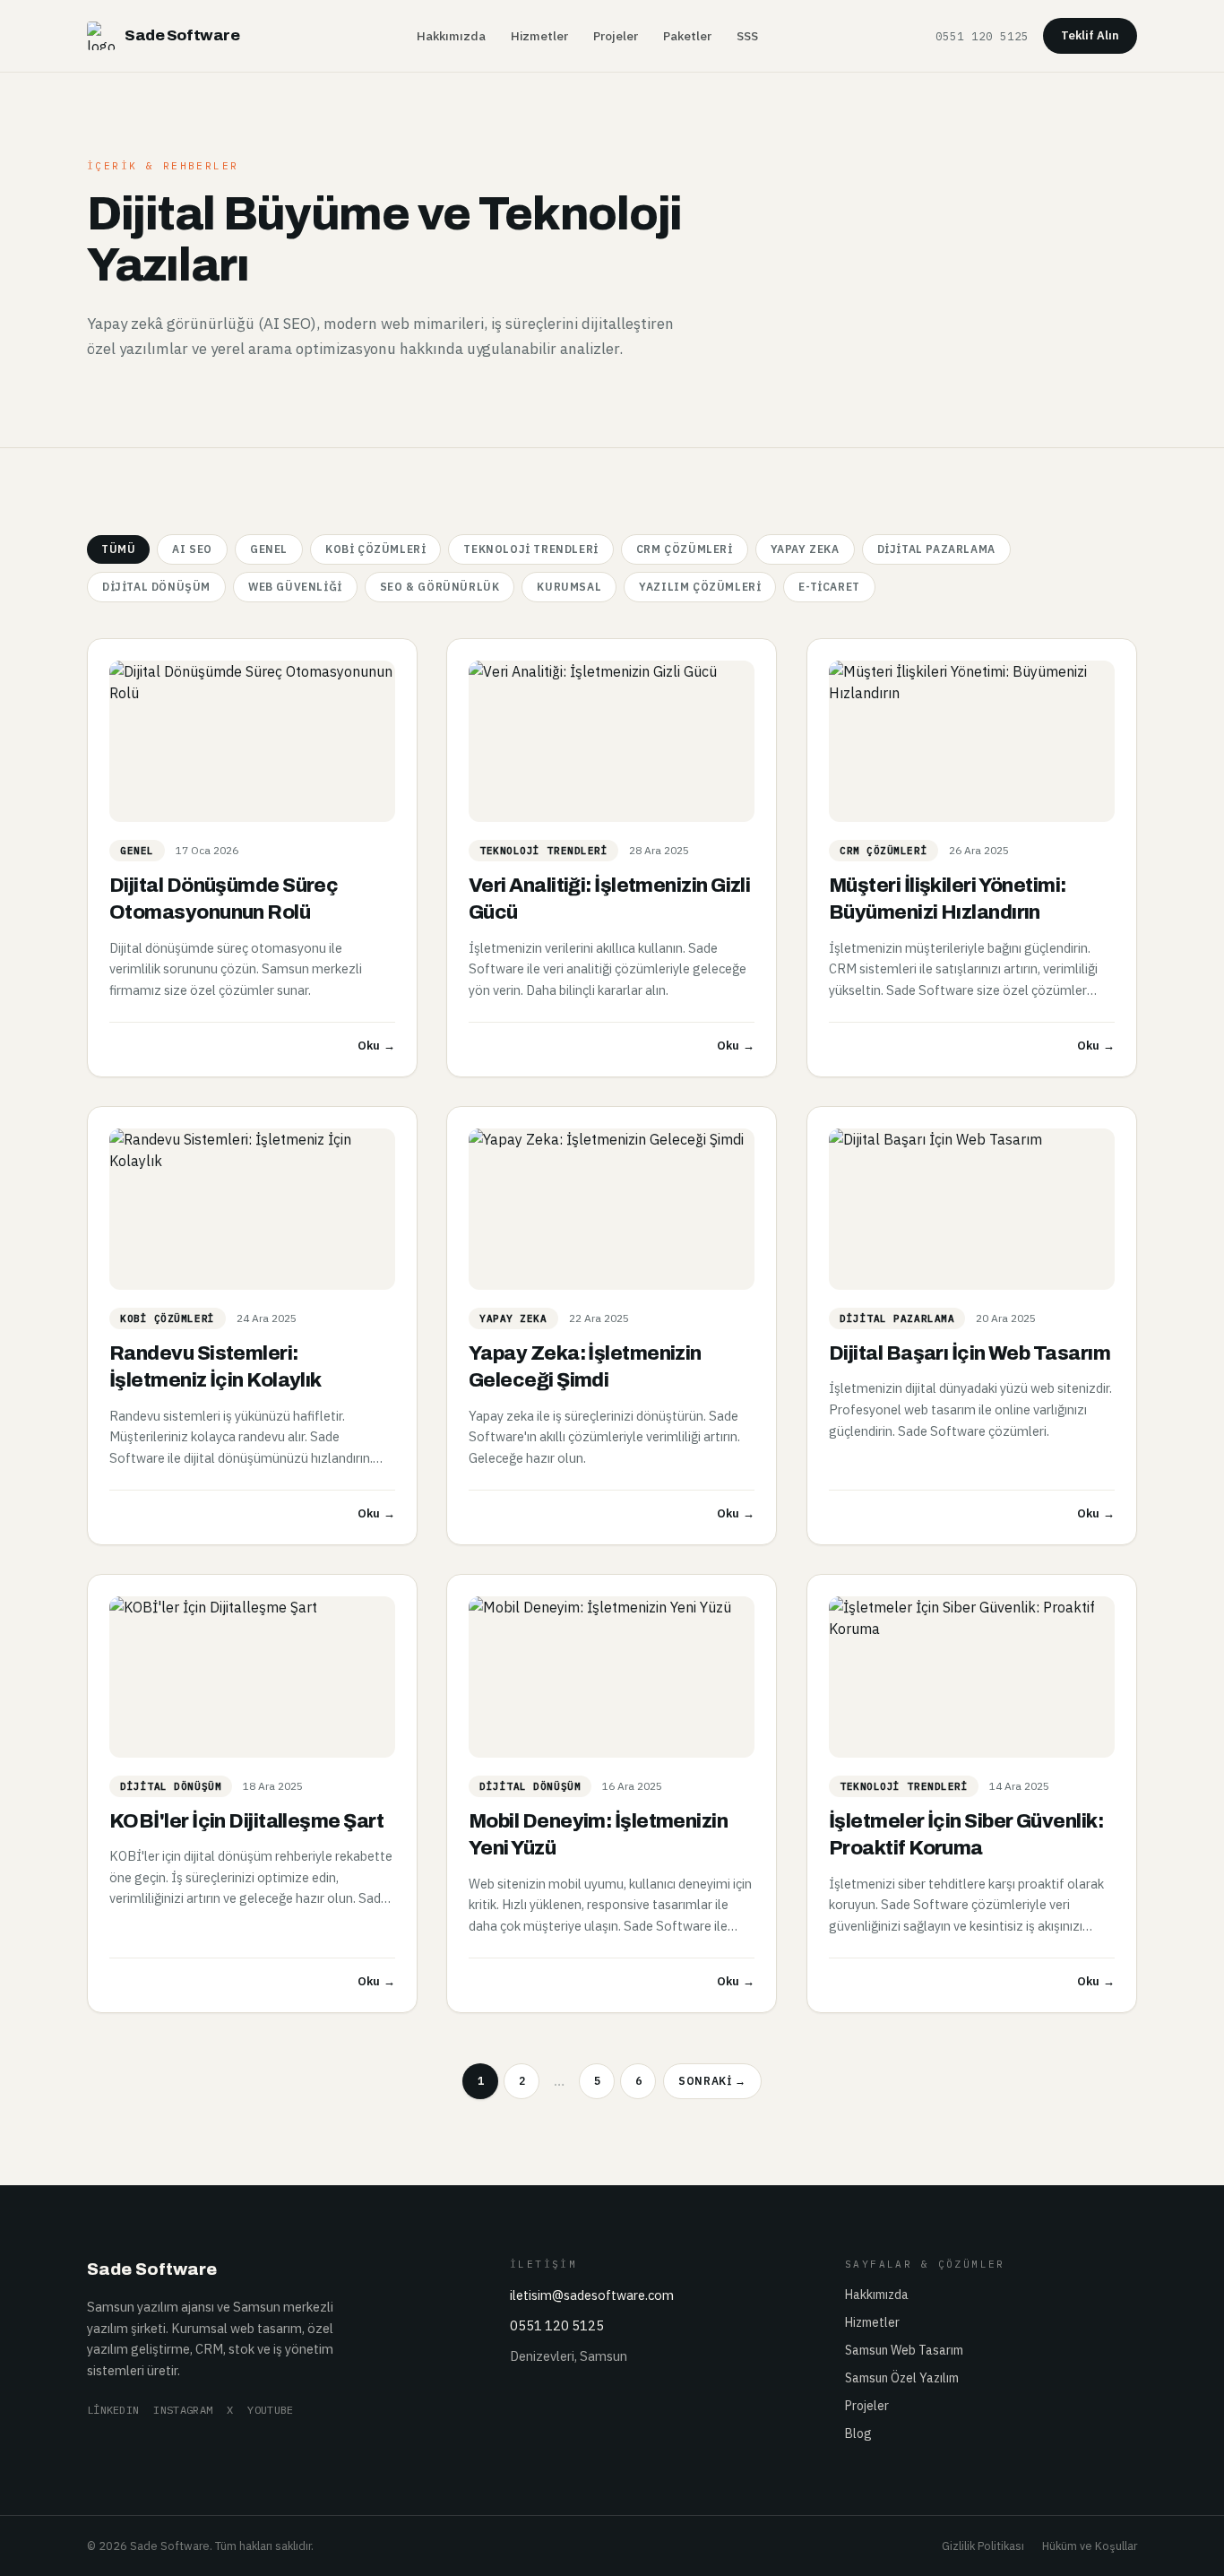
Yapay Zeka (805, 549)
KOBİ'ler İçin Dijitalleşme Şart (246, 1821)
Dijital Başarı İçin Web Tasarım (970, 1353)
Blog (858, 2433)
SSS (747, 36)
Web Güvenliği (295, 587)
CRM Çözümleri (685, 549)
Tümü (118, 549)
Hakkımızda (451, 36)
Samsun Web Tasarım (904, 2350)
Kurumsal (569, 587)
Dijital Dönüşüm (156, 587)
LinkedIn (113, 2410)
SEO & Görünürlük (440, 587)
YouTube (270, 2410)
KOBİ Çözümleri (375, 549)
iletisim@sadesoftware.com (592, 2295)
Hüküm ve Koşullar (1090, 2546)
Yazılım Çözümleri (700, 587)
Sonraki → (712, 2081)
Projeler (616, 36)
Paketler (687, 36)
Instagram (183, 2410)
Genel (269, 549)
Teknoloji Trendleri (530, 549)
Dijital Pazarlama (936, 549)
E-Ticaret (829, 587)
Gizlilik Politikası (983, 2546)
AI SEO (192, 549)
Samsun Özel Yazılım (902, 2378)
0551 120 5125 (982, 36)
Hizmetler (539, 36)
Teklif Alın (1090, 35)
